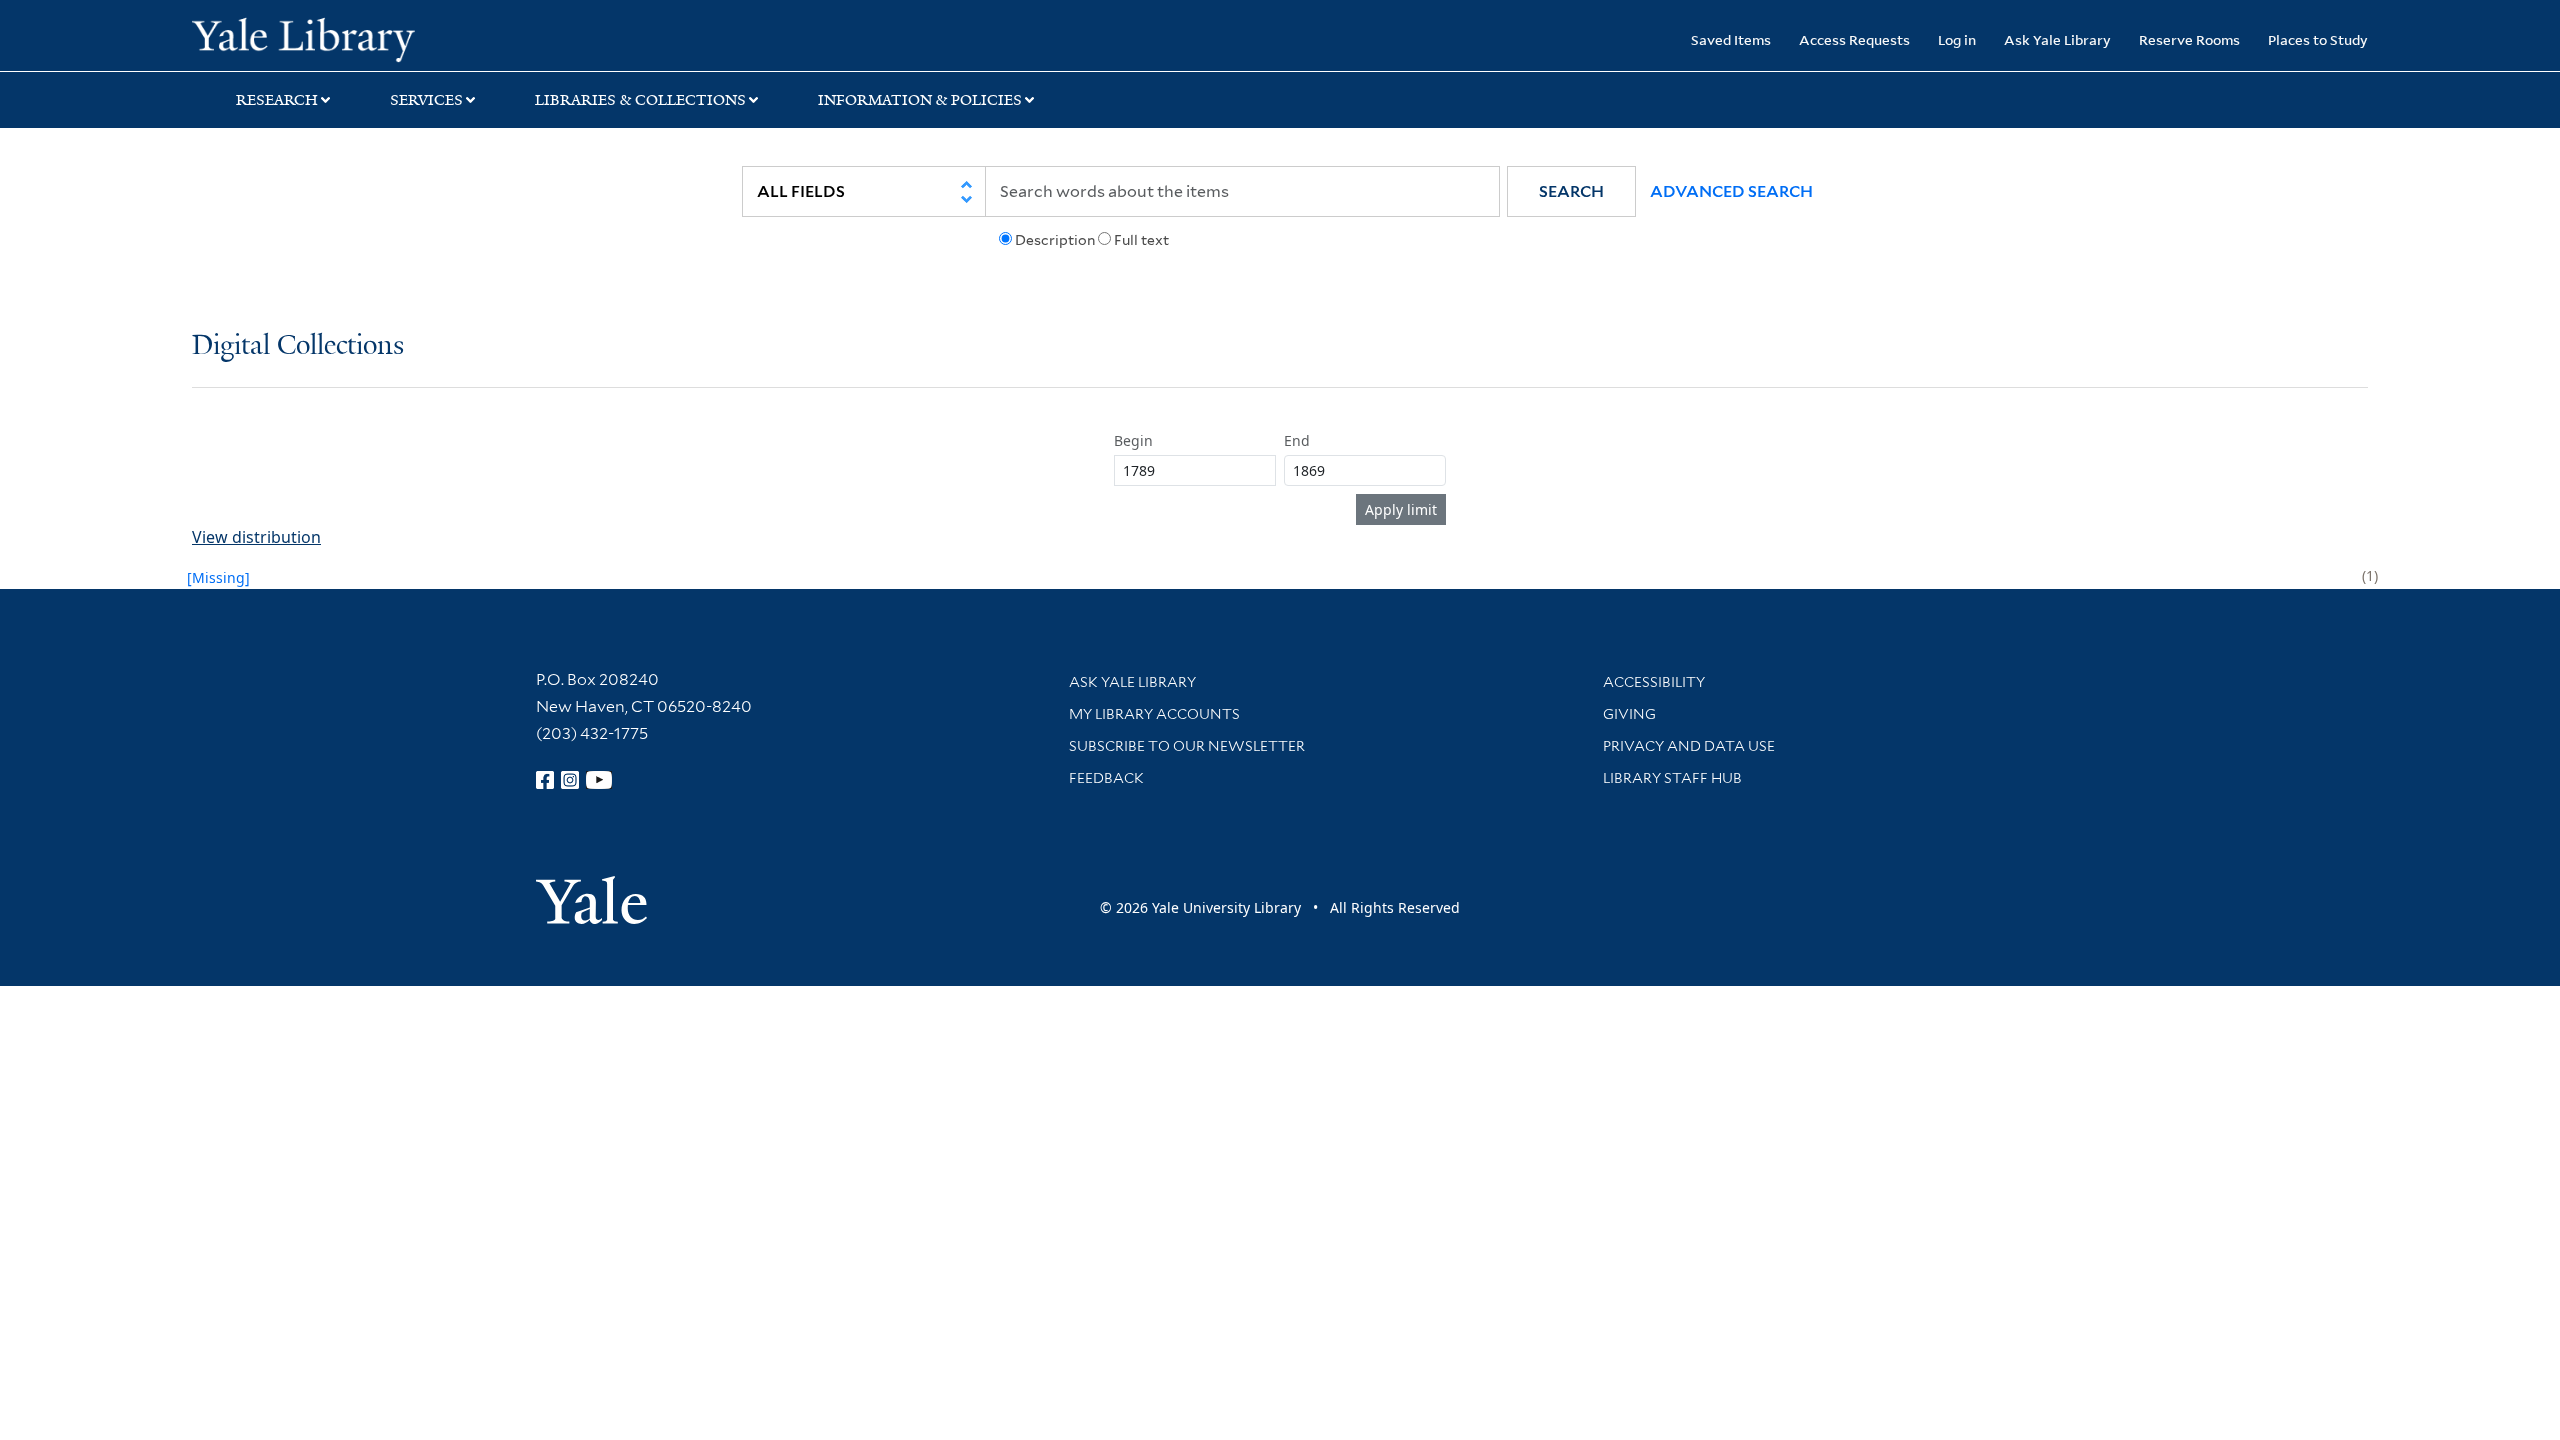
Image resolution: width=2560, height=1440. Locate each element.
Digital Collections (298, 346)
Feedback (1106, 778)
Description (1055, 240)
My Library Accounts (1154, 714)
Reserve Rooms (2189, 39)
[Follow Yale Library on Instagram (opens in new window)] (570, 780)
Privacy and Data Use (1689, 746)
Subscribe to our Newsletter (1187, 746)
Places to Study (2318, 39)
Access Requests (1854, 39)
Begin (1133, 440)
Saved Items (1731, 39)
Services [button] (426, 100)
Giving (1629, 714)
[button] (1571, 191)
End (1297, 440)
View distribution (256, 537)
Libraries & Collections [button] (640, 100)
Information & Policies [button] (920, 100)
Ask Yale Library (2057, 39)
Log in (1957, 39)
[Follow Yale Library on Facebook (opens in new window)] (545, 780)
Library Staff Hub (1672, 778)
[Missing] (218, 577)
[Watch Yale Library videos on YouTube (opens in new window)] (599, 780)
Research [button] (277, 100)
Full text (1141, 240)
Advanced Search (1731, 191)
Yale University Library (355, 38)
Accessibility (1654, 682)
